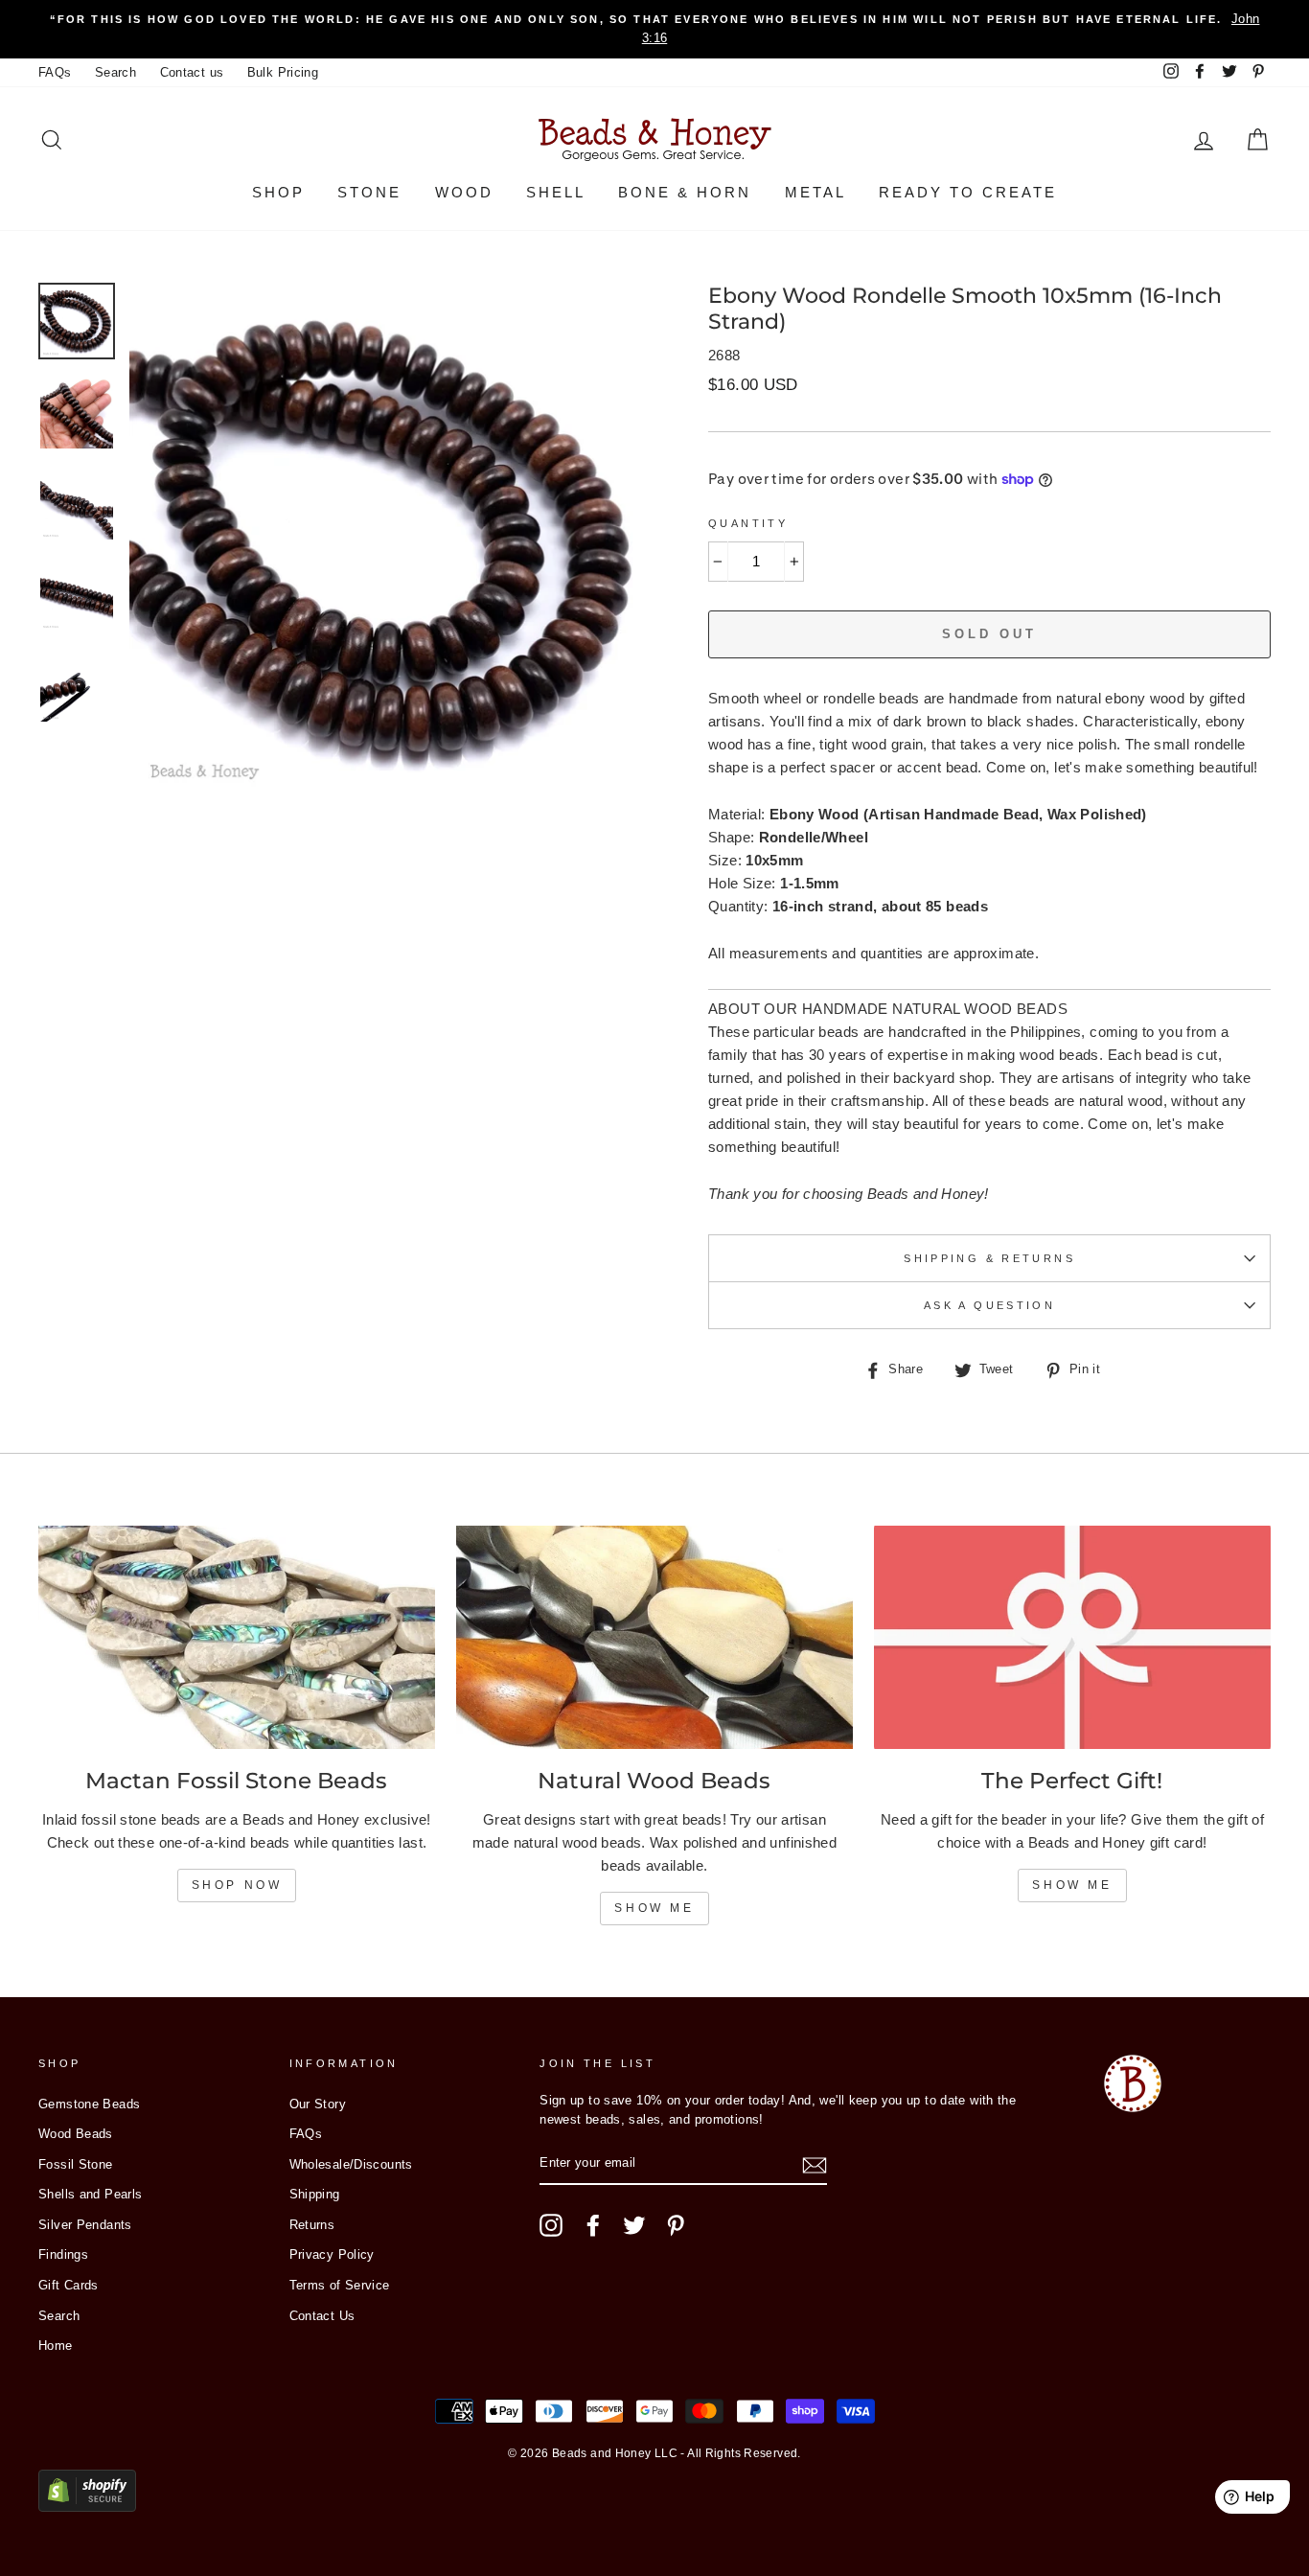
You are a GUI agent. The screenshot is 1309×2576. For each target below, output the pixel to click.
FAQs (55, 72)
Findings (63, 2254)
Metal (815, 192)
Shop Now (237, 1885)
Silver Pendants (85, 2225)
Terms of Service (340, 2285)
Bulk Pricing (283, 72)
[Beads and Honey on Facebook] (593, 2225)
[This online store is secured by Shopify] (87, 2507)
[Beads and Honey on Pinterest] (676, 2225)
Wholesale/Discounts (351, 2164)
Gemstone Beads (89, 2104)
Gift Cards (69, 2285)
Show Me (654, 1908)
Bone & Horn (685, 192)
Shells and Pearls (90, 2194)
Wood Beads (76, 2134)
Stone (369, 192)
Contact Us (322, 2316)
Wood (464, 192)
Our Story (318, 2104)
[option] (654, 29)
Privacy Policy (332, 2254)
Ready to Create (968, 192)
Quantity (748, 523)
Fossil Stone (76, 2164)
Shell (556, 192)
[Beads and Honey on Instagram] (551, 2225)
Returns (312, 2225)
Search (115, 72)
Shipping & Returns (989, 1258)
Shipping (315, 2194)
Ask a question (989, 1305)
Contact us (192, 72)
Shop (278, 192)
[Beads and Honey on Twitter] (634, 2225)
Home (56, 2346)
